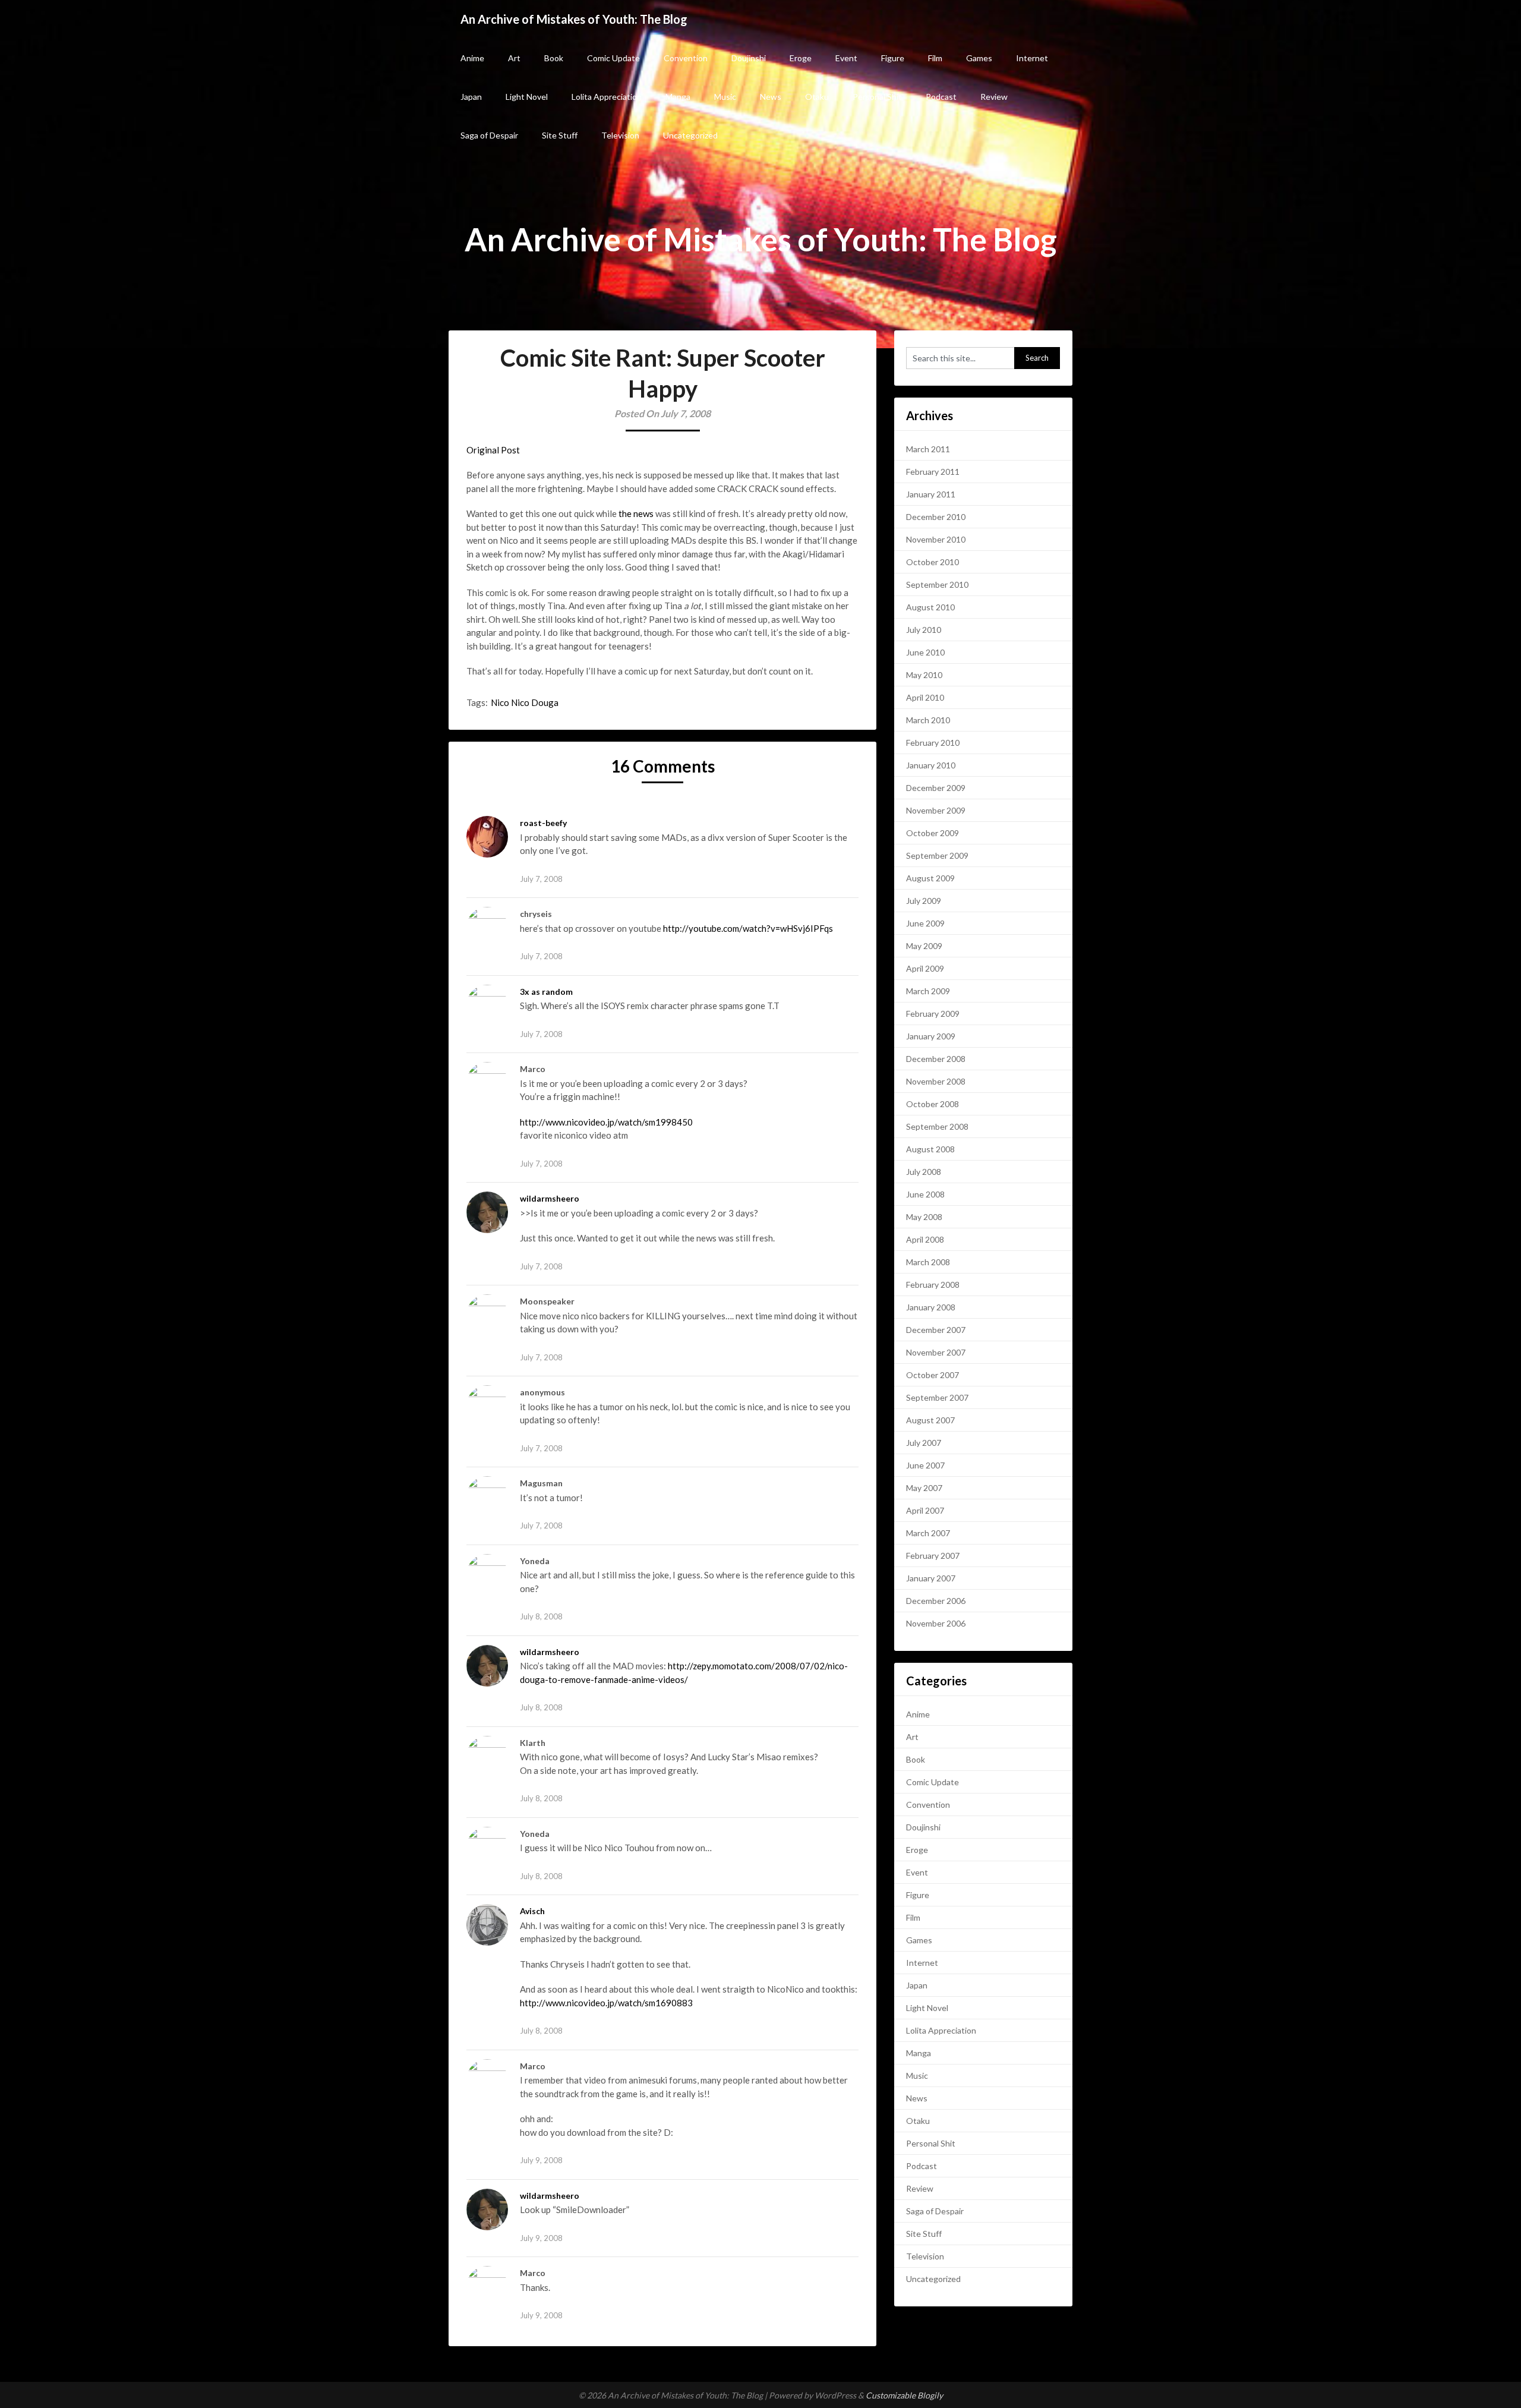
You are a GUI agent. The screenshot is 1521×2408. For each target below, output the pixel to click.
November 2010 (936, 539)
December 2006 (936, 1601)
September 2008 (937, 1126)
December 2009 (936, 788)
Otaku (817, 97)
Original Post (493, 450)
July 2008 (924, 1172)
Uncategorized (690, 135)
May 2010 (924, 675)
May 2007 (924, 1488)
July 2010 (924, 630)
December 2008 (936, 1059)
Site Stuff (560, 135)
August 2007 (930, 1420)
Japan (471, 97)
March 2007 (928, 1533)
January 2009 (931, 1036)
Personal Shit (877, 97)
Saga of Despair (489, 135)
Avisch (532, 1911)
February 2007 (933, 1556)
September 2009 (937, 855)
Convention (686, 58)
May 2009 (924, 946)
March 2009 (928, 991)
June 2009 (925, 923)
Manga (678, 97)
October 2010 (933, 562)
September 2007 (937, 1397)
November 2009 (936, 810)
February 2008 (933, 1285)
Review (994, 97)
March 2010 (928, 720)
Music (725, 97)
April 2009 (925, 968)
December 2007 (936, 1330)
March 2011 (928, 449)
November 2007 (936, 1352)
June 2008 (925, 1194)
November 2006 (936, 1623)
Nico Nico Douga (525, 702)
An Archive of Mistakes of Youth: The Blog (574, 19)
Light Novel (527, 97)
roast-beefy (543, 823)
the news (636, 513)
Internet (1032, 58)
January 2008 (931, 1307)
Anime (472, 58)
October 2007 (933, 1375)
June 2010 (925, 652)
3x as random (546, 992)
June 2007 (925, 1465)
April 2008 (925, 1239)
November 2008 (936, 1081)
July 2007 (924, 1443)
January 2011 (931, 494)
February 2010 (933, 743)
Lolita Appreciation (607, 97)
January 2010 (931, 765)
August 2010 (930, 607)
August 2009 (930, 878)
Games (979, 58)
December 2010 (936, 517)
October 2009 (933, 833)
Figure (893, 58)
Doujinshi (749, 58)
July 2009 (924, 901)
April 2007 (925, 1510)
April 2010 (925, 697)
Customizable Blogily (904, 2395)
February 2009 (933, 1014)
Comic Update (613, 58)
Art (514, 58)
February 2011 (933, 472)
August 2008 (930, 1149)
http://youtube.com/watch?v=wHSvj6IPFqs (748, 928)
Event (846, 58)
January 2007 (931, 1578)
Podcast (941, 97)
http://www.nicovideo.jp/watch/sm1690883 (606, 2003)
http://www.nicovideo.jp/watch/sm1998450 (606, 1122)
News (771, 97)
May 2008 (924, 1217)
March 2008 (928, 1262)
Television (620, 135)
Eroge (801, 58)
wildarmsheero (550, 1198)
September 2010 (937, 584)
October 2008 (933, 1104)
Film (935, 58)
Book (554, 58)
